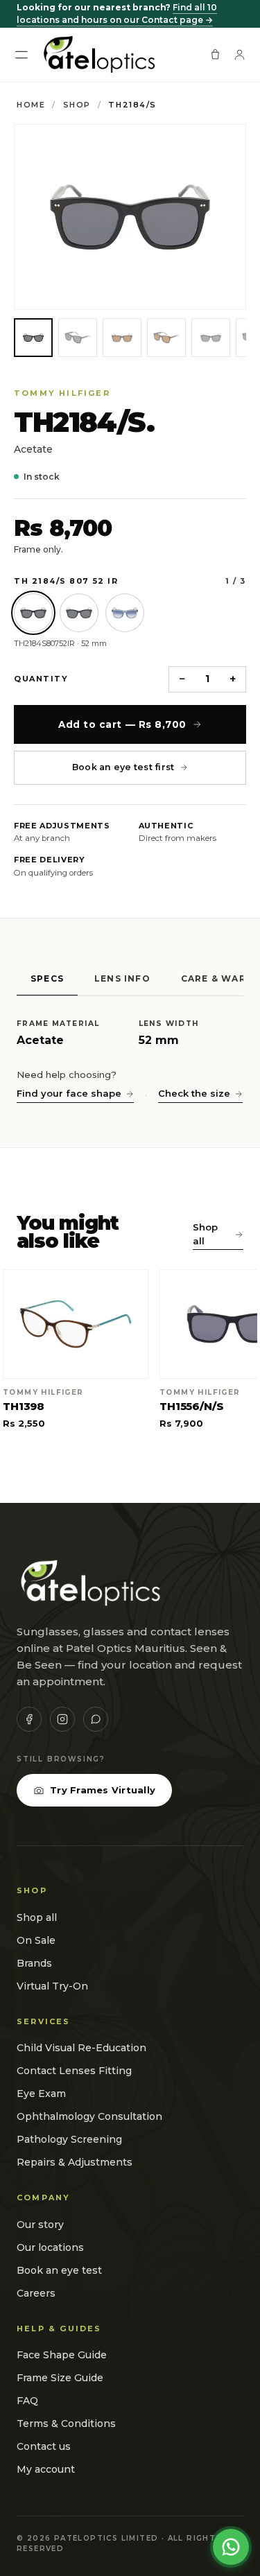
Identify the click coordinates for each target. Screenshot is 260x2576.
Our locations (50, 2247)
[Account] (240, 54)
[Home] (98, 55)
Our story (40, 2225)
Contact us (44, 2446)
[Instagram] (62, 1719)
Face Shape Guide (62, 2355)
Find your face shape (69, 1093)
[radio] (33, 613)
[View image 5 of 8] (211, 338)
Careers (36, 2293)
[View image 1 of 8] (33, 338)
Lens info (122, 978)
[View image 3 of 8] (122, 338)
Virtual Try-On (52, 1986)
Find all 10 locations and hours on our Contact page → (117, 14)
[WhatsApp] (96, 1719)
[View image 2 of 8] (78, 338)
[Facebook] (29, 1719)
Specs (47, 978)
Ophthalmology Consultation (89, 2116)
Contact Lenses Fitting (74, 2071)
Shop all (205, 1234)
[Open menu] (21, 55)
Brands (34, 1963)
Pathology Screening (69, 2139)
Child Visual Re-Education (81, 2048)
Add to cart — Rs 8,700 (122, 724)
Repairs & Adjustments (75, 2162)
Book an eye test (59, 2270)
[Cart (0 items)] (215, 54)
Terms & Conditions (66, 2423)
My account (46, 2469)
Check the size (194, 1093)
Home (31, 105)
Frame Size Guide (60, 2378)
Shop (77, 105)
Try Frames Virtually (103, 1790)
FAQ (27, 2401)
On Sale (36, 1940)
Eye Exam (41, 2094)
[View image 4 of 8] (166, 338)
